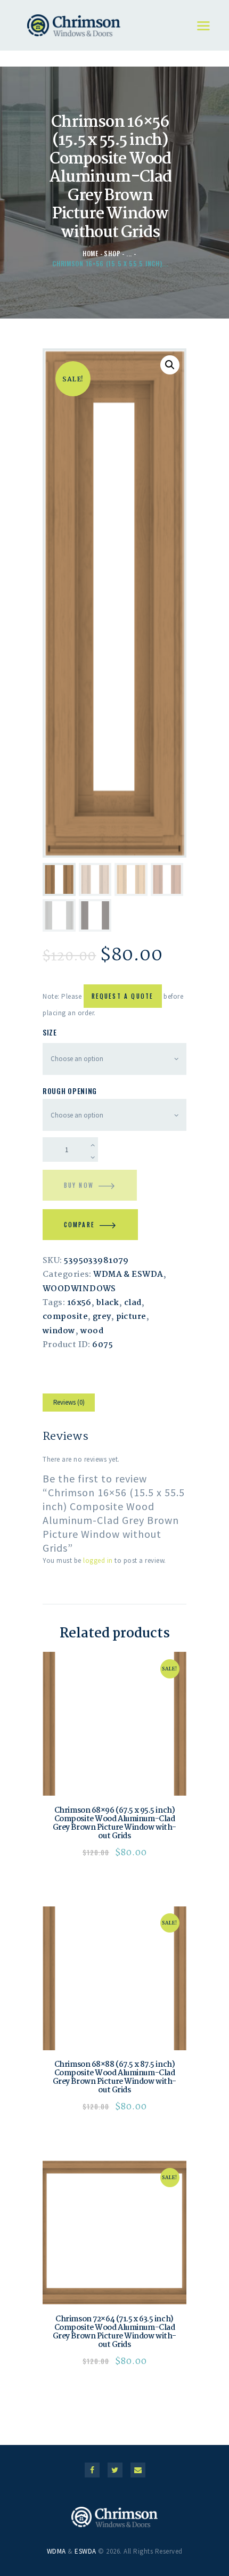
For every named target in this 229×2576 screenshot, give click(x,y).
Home (91, 253)
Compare (79, 1225)
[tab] (69, 1404)
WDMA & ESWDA (128, 1275)
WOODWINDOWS (79, 1289)
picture (131, 1317)
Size (50, 1032)
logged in (98, 1560)
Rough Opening (70, 1091)
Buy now (79, 1185)
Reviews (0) (69, 1402)
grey (102, 1317)
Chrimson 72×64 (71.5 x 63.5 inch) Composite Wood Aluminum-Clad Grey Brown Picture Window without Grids (115, 2332)
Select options (115, 1724)
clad (133, 1303)
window (59, 1331)
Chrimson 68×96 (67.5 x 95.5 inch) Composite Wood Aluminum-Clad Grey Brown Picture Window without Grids (115, 1823)
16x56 (79, 1303)
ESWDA (85, 2551)
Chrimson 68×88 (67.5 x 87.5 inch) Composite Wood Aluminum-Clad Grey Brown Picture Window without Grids (115, 2077)
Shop (112, 253)
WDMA (56, 2551)
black (108, 1303)
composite (65, 1317)
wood (92, 1331)
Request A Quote (123, 996)
